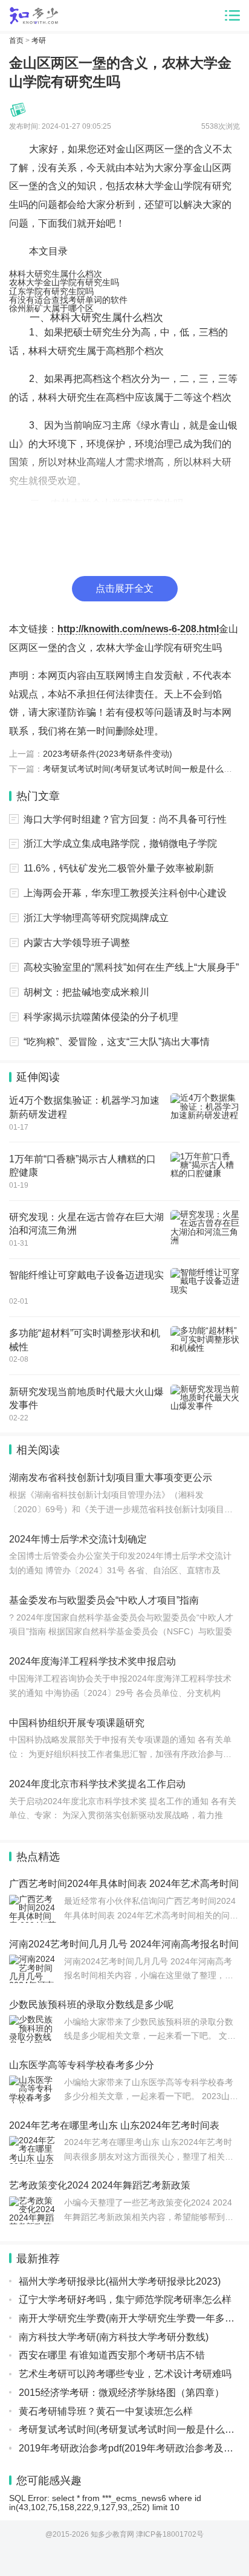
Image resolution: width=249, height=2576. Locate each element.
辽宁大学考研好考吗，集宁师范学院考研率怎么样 (125, 2299)
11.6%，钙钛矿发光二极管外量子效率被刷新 (119, 868)
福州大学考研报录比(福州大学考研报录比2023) (120, 2281)
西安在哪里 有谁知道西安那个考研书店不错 (112, 2355)
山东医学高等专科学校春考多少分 (82, 2065)
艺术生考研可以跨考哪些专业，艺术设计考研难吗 (125, 2374)
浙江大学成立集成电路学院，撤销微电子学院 (120, 843)
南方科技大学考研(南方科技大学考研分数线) (114, 2337)
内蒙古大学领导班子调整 (77, 942)
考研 (39, 40)
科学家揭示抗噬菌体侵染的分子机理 (101, 1017)
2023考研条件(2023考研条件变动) (108, 754)
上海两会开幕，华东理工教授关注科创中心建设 (125, 893)
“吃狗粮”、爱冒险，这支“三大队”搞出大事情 (117, 1041)
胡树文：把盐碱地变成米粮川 (86, 992)
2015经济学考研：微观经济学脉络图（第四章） (121, 2392)
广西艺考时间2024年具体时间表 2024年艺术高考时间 (124, 1883)
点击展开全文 (124, 588)
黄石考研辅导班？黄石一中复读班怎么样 (106, 2411)
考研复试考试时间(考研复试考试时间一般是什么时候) (143, 769)
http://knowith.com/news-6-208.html (138, 629)
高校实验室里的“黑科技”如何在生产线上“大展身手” (131, 967)
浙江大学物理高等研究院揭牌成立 (96, 917)
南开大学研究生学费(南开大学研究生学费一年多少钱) (133, 2318)
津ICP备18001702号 (170, 2534)
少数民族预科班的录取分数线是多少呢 (91, 2004)
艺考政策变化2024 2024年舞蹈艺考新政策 (100, 2185)
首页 (16, 40)
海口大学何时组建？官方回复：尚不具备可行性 (125, 819)
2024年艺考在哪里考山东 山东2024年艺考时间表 (114, 2125)
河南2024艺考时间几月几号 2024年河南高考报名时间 (124, 1944)
